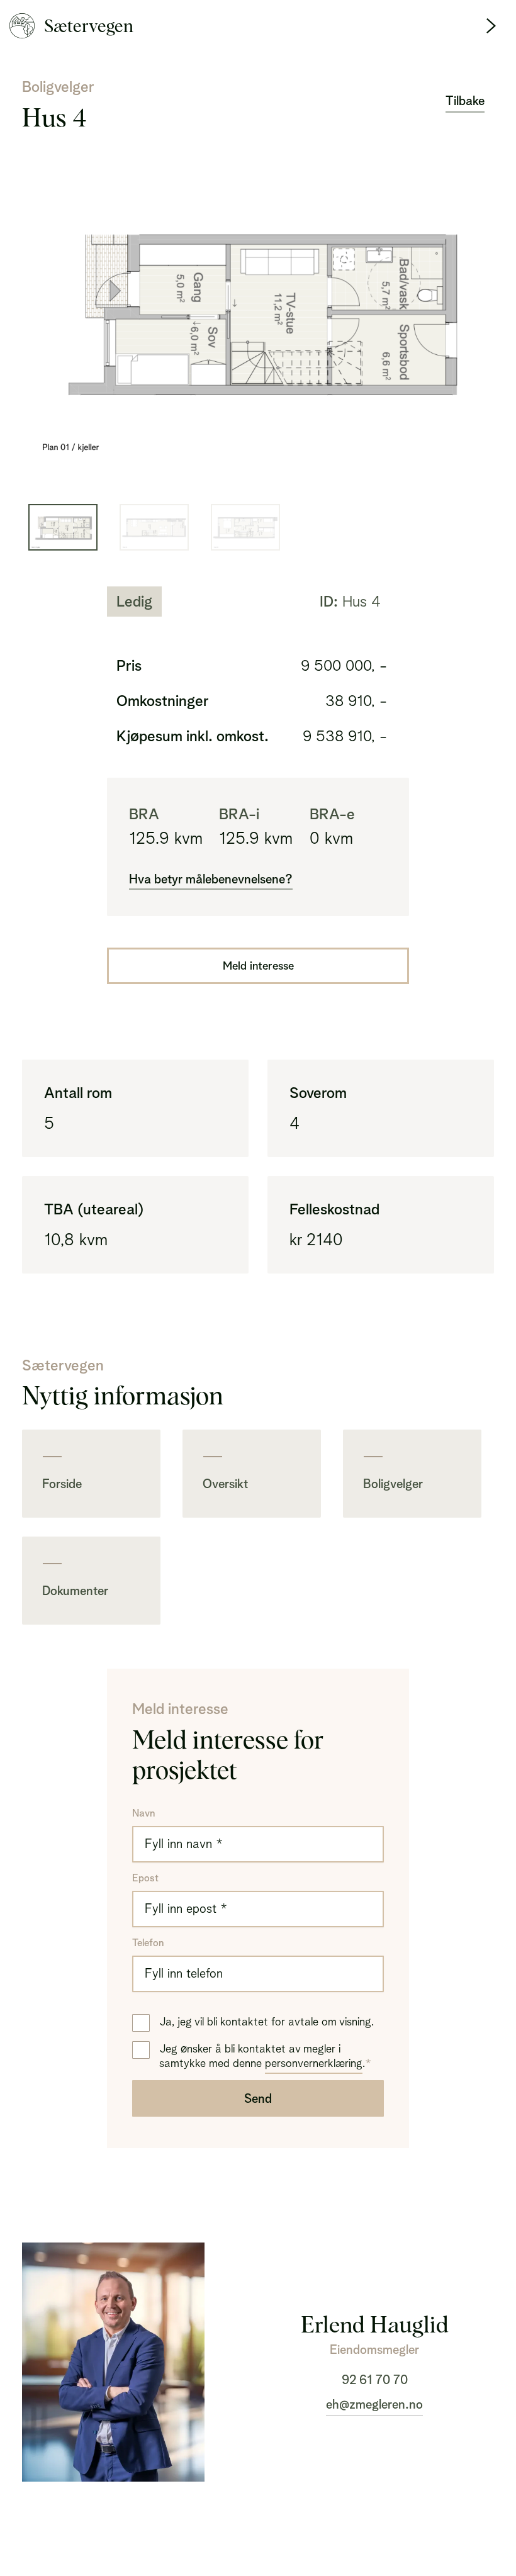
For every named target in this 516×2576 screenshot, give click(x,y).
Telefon (148, 1943)
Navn (143, 1813)
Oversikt (225, 1484)
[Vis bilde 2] (245, 527)
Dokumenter (75, 1591)
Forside (62, 1484)
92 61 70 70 (375, 2380)
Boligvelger (393, 1484)
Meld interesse (258, 966)
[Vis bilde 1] (154, 527)
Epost (145, 1878)
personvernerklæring (314, 2063)
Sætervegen (89, 26)
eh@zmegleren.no (374, 2404)
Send (258, 2098)
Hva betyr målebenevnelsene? (211, 879)
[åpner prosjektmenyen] (491, 26)
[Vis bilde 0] (63, 527)
